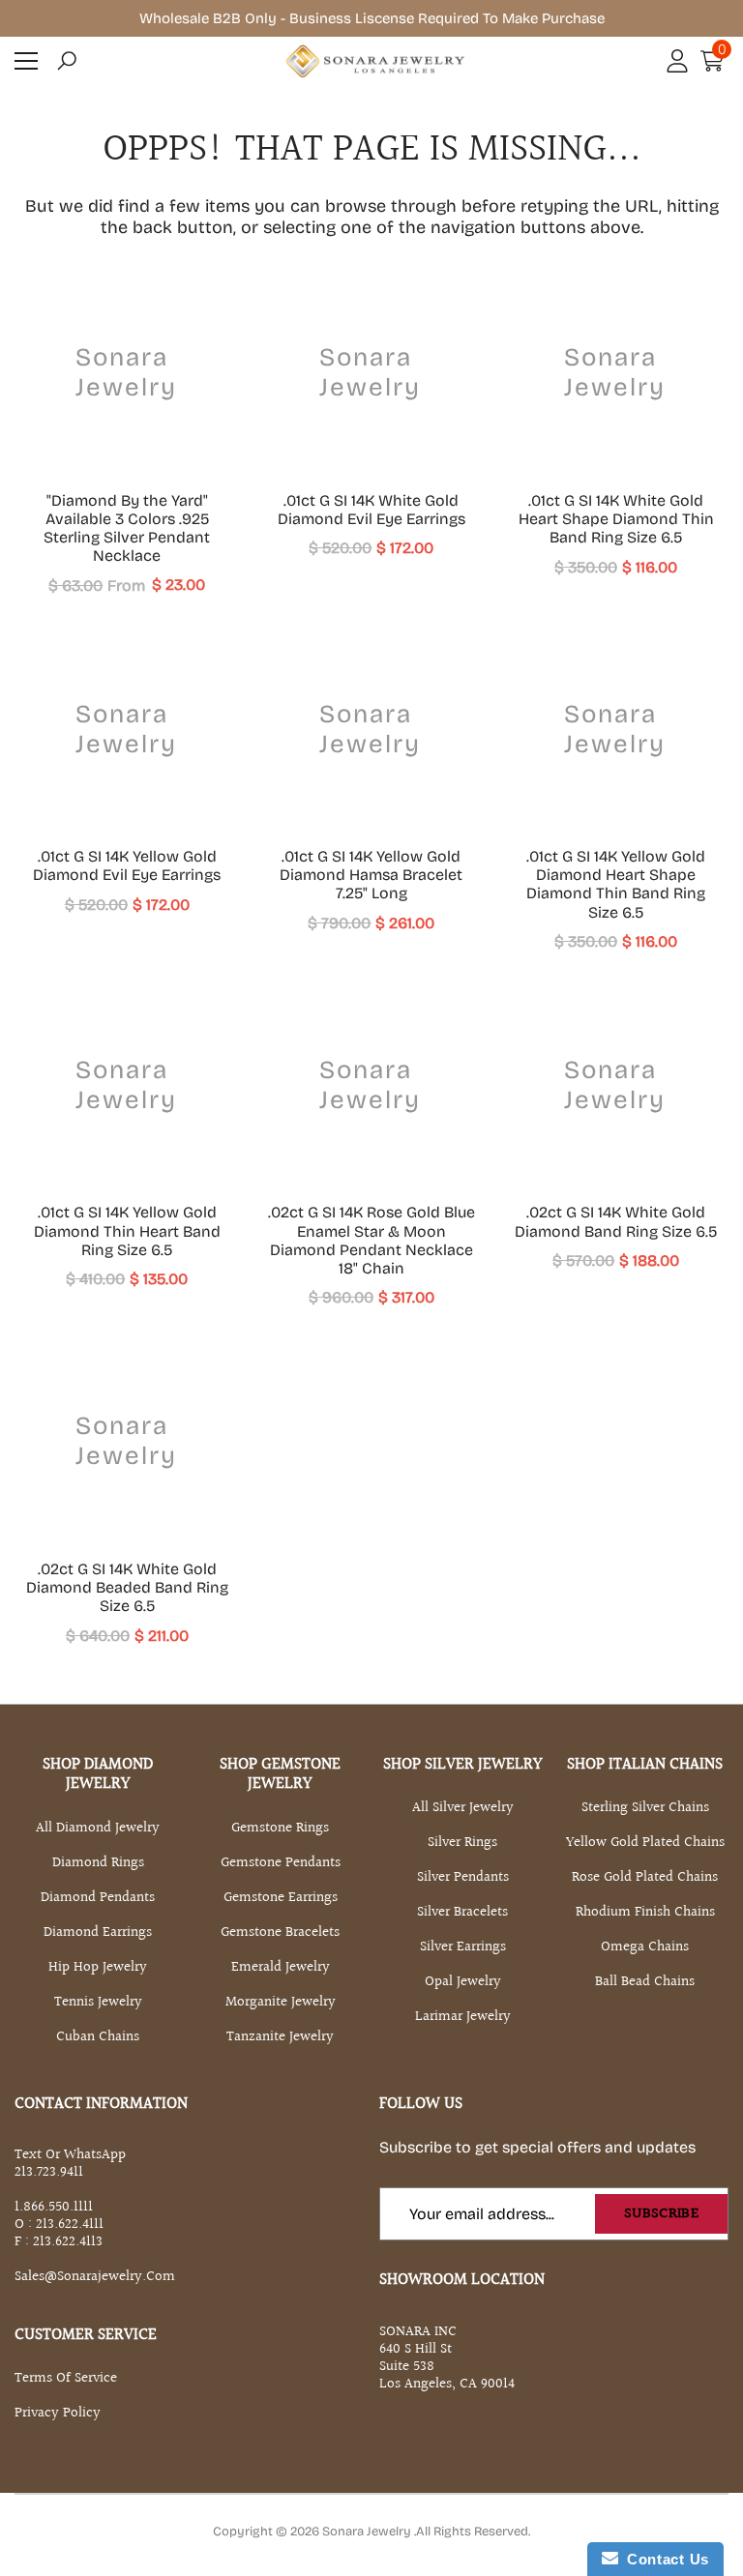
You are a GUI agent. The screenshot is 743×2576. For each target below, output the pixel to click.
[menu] (26, 61)
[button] (67, 61)
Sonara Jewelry (368, 2532)
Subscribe (661, 2214)
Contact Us (664, 2559)
